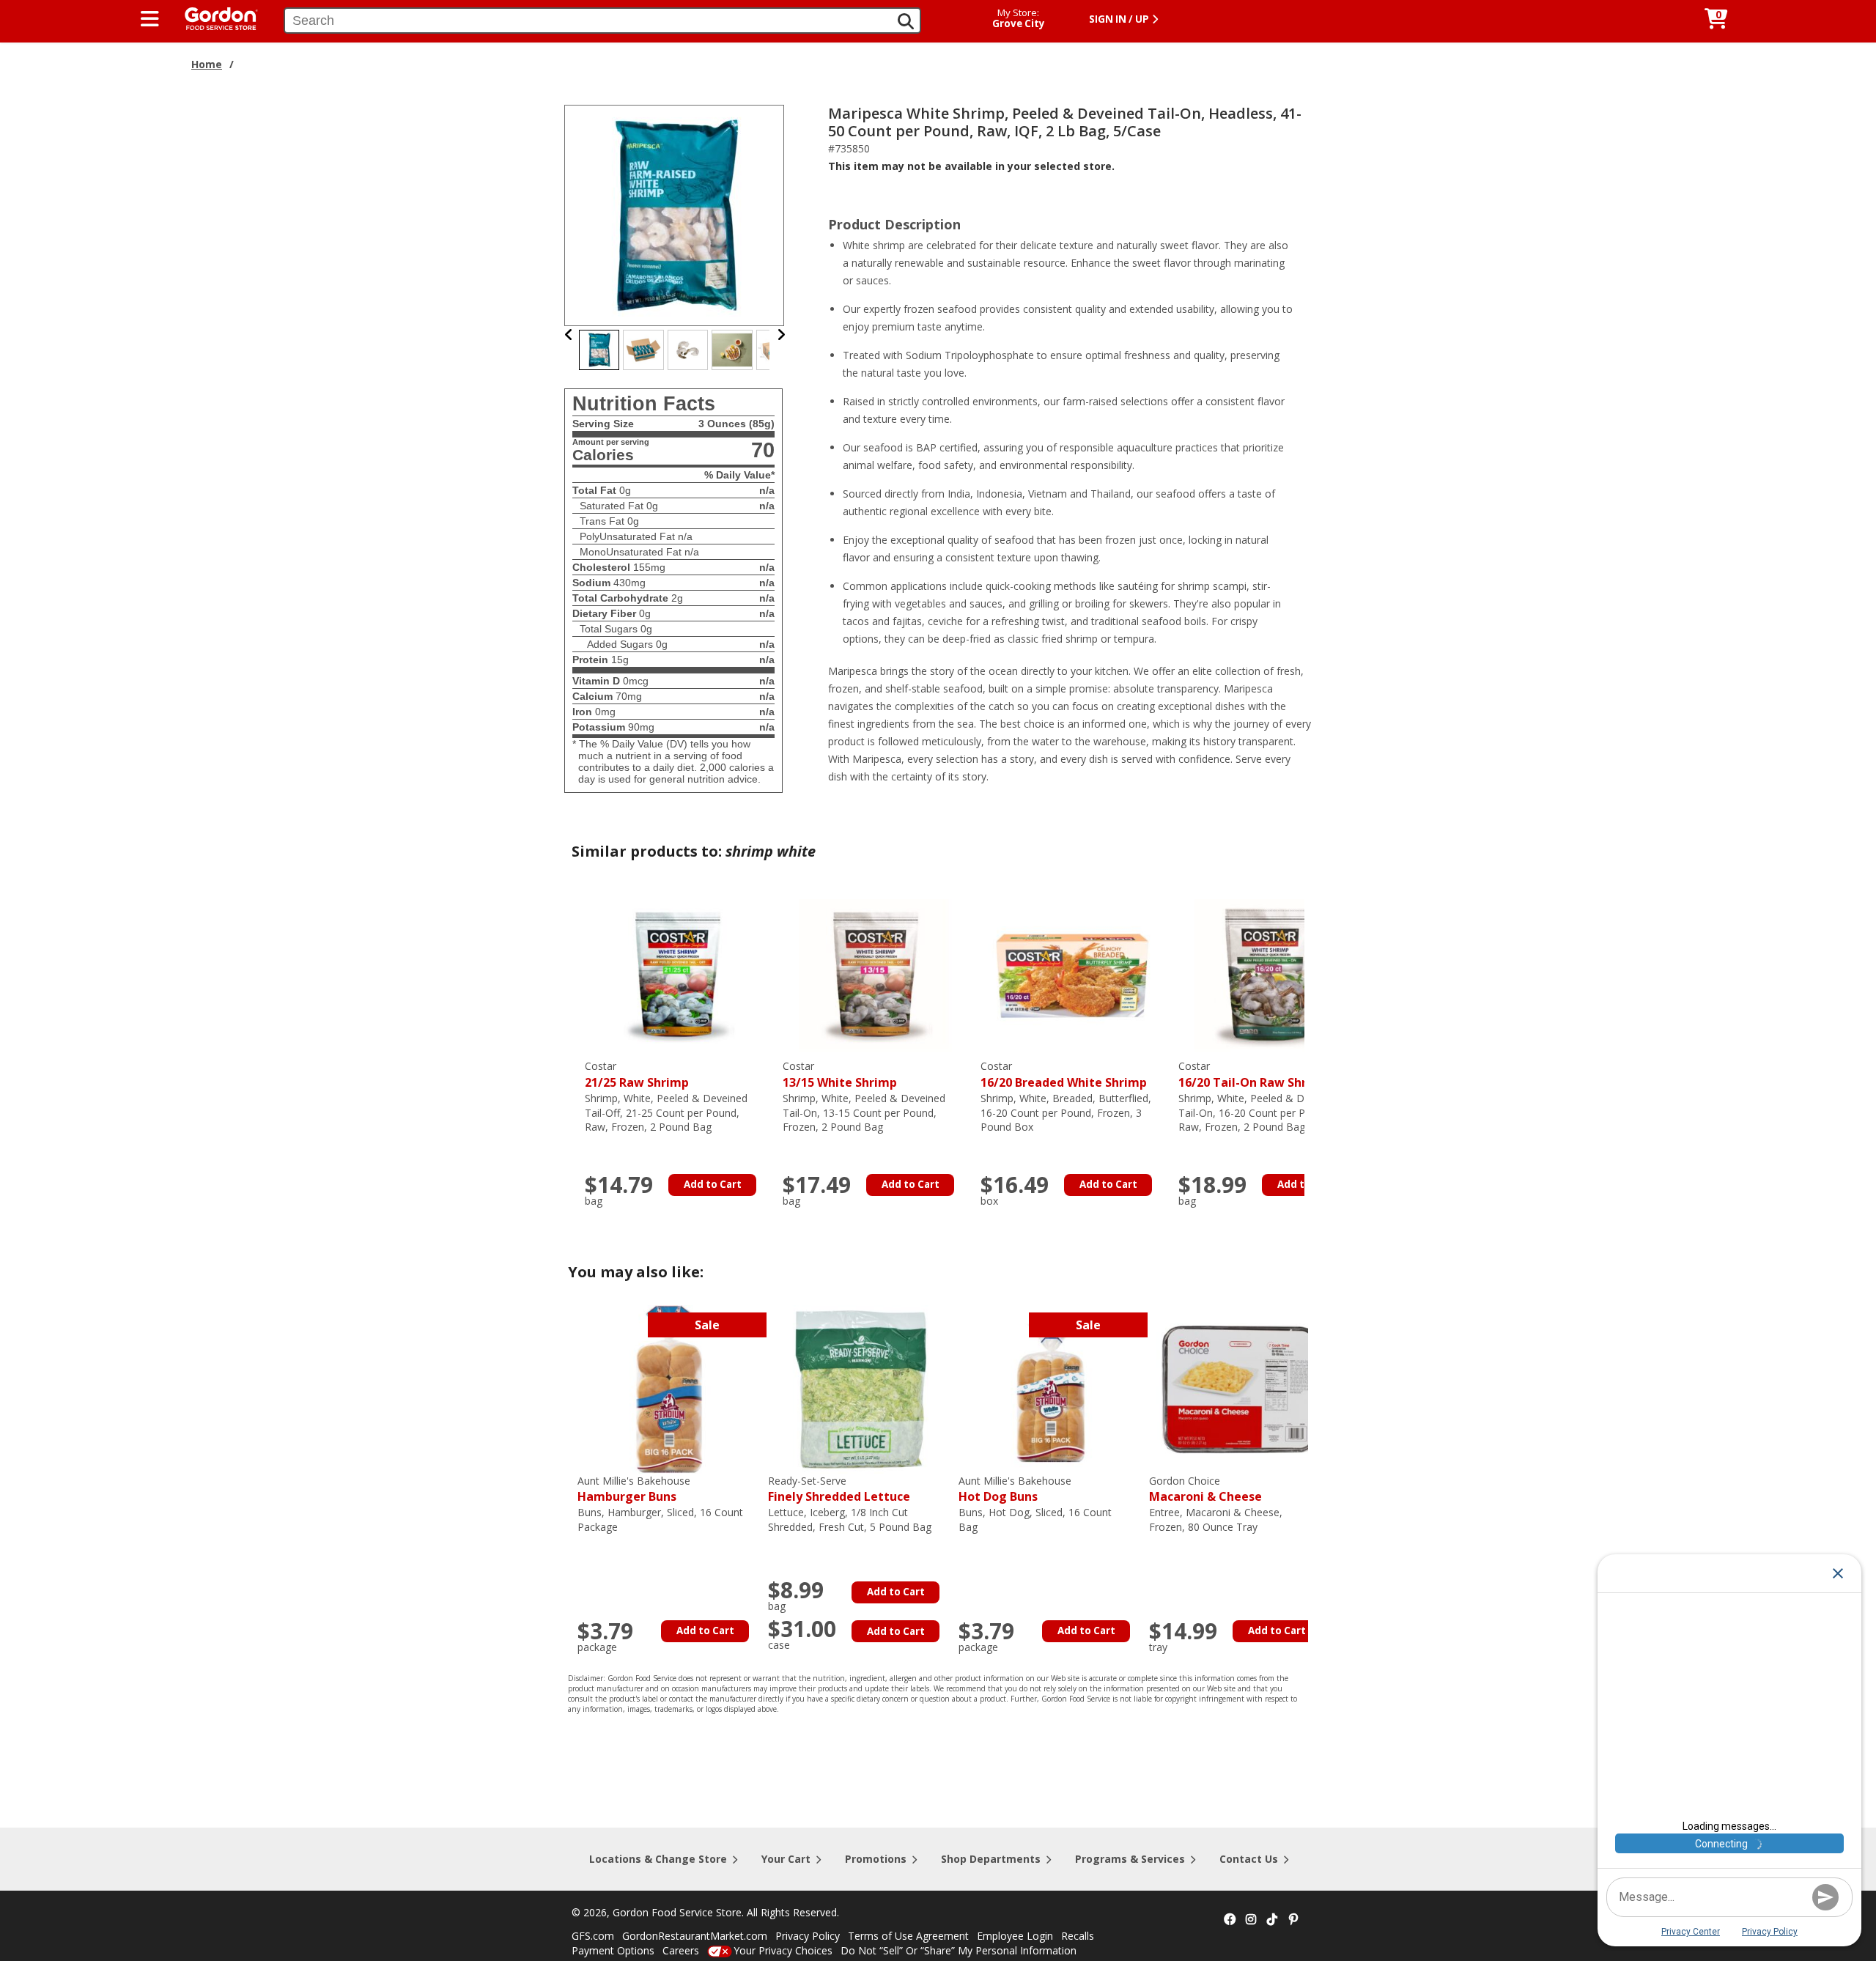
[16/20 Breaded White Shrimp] (1072, 974)
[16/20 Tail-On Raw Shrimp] (1270, 974)
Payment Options (613, 1950)
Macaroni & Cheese (1205, 1489)
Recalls (1078, 1936)
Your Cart (786, 1859)
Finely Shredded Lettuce (839, 1489)
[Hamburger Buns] (669, 1388)
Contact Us (1249, 1859)
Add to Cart (713, 1184)
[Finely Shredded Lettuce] (860, 1388)
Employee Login (1015, 1936)
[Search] (906, 21)
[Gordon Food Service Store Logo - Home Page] (214, 17)
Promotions (876, 1859)
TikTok (1272, 1920)
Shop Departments (991, 1859)
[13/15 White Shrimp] (874, 974)
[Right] (781, 335)
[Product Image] (675, 214)
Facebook (1230, 1920)
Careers (681, 1950)
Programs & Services (1130, 1859)
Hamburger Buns (634, 1489)
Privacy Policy (808, 1936)
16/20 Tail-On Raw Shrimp (1254, 1075)
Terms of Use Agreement (908, 1936)
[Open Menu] (150, 19)
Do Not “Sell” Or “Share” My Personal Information (959, 1950)
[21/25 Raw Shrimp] (676, 974)
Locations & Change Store (658, 1859)
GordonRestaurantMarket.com (695, 1936)
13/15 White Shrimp (840, 1075)
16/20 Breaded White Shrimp (1064, 1075)
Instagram (1251, 1920)
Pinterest (1293, 1920)
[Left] (569, 335)
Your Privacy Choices (783, 1950)
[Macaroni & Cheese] (1241, 1388)
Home (207, 64)
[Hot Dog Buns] (1050, 1388)
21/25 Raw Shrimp (637, 1075)
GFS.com (593, 1936)
